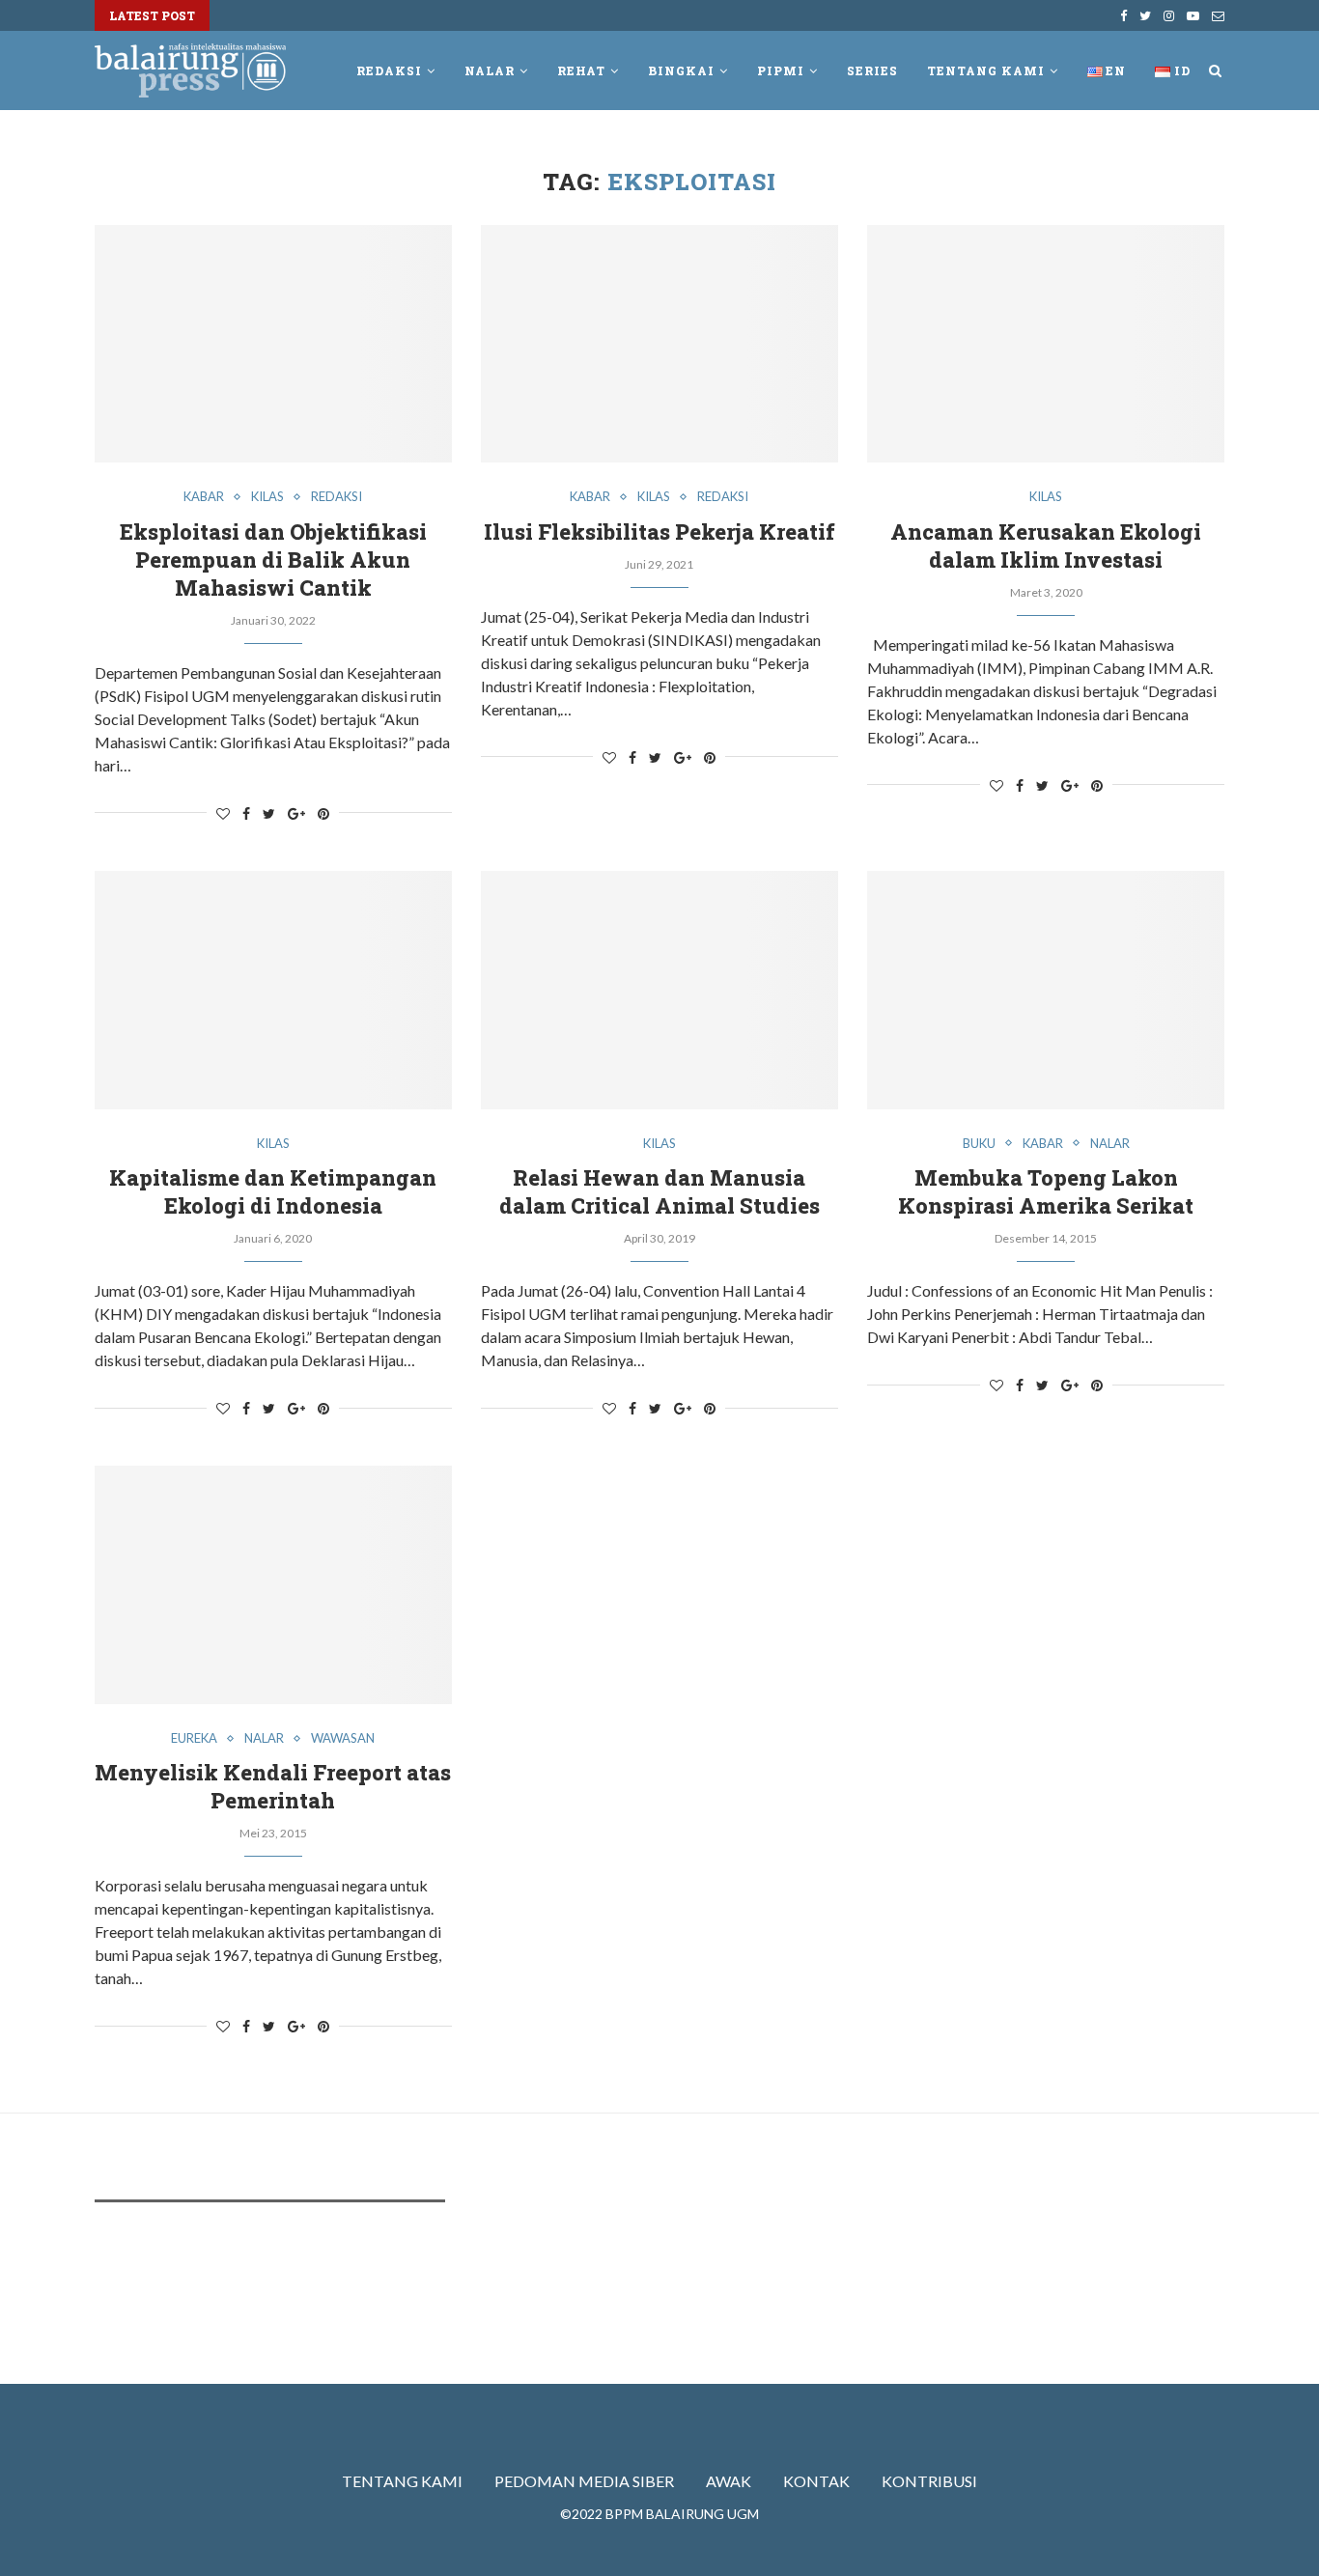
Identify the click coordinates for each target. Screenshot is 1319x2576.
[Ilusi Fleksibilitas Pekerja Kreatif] (659, 344)
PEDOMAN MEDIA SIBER (584, 2481)
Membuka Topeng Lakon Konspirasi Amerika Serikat (1046, 1191)
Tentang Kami (986, 70)
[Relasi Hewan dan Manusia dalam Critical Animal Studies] (659, 990)
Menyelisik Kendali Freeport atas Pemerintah (273, 1786)
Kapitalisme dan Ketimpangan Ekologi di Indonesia (273, 1191)
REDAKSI (389, 70)
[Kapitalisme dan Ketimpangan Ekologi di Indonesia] (273, 990)
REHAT (581, 70)
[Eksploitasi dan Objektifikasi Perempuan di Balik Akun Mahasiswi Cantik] (273, 344)
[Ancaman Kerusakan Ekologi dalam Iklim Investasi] (1046, 344)
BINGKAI (681, 70)
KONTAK (816, 2481)
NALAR (490, 70)
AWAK (729, 2481)
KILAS (267, 497)
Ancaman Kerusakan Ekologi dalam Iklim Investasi (1046, 546)
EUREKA (194, 1738)
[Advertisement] (446, 2275)
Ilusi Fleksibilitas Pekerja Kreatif (659, 532)
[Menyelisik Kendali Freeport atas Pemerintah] (273, 1585)
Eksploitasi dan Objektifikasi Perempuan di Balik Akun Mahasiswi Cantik (273, 560)
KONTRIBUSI (929, 2481)
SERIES (872, 70)
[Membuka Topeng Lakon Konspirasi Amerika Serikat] (1046, 990)
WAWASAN (343, 1738)
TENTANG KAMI (402, 2481)
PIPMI (781, 70)
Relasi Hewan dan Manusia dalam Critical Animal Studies (659, 1191)
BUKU (979, 1144)
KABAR (204, 497)
